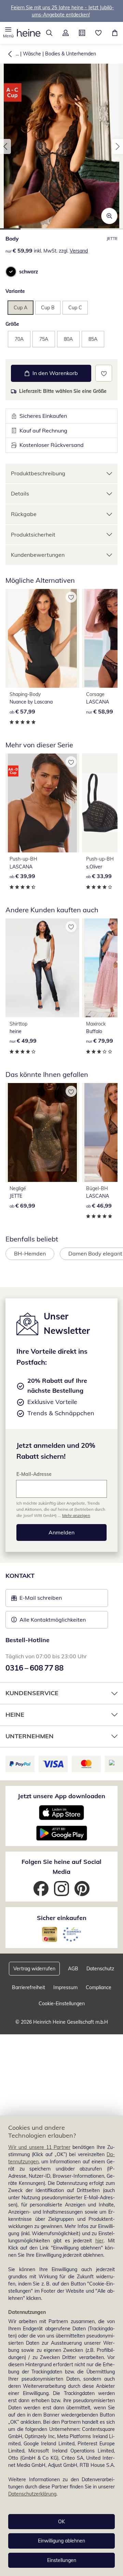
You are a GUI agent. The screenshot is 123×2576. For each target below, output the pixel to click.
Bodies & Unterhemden (71, 54)
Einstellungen (62, 2560)
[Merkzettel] (98, 33)
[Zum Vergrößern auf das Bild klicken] (109, 216)
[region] (61, 2346)
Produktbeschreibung (38, 473)
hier (99, 2241)
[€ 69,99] (42, 1132)
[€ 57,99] (42, 638)
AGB (73, 1969)
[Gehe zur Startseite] (29, 33)
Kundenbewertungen (38, 555)
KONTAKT (20, 1576)
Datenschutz (100, 1969)
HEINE (15, 1715)
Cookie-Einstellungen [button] (62, 2004)
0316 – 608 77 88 (35, 1668)
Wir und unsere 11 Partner (39, 2147)
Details (20, 493)
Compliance (99, 1987)
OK (61, 2522)
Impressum (65, 1987)
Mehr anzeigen (76, 1515)
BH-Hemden (30, 1253)
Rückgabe (24, 514)
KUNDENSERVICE (32, 1693)
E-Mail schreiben (37, 1600)
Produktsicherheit (33, 534)
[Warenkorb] (115, 33)
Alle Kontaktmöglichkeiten (53, 1620)
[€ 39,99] (42, 803)
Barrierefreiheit (29, 1987)
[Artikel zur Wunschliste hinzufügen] (104, 373)
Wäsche (32, 54)
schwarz (29, 272)
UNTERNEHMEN (30, 1736)
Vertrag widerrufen (34, 1969)
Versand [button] (79, 251)
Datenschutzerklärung (32, 2494)
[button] (8, 33)
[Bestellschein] (82, 33)
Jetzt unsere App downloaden (61, 1796)
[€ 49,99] (42, 968)
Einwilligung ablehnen (61, 2541)
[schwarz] (11, 272)
